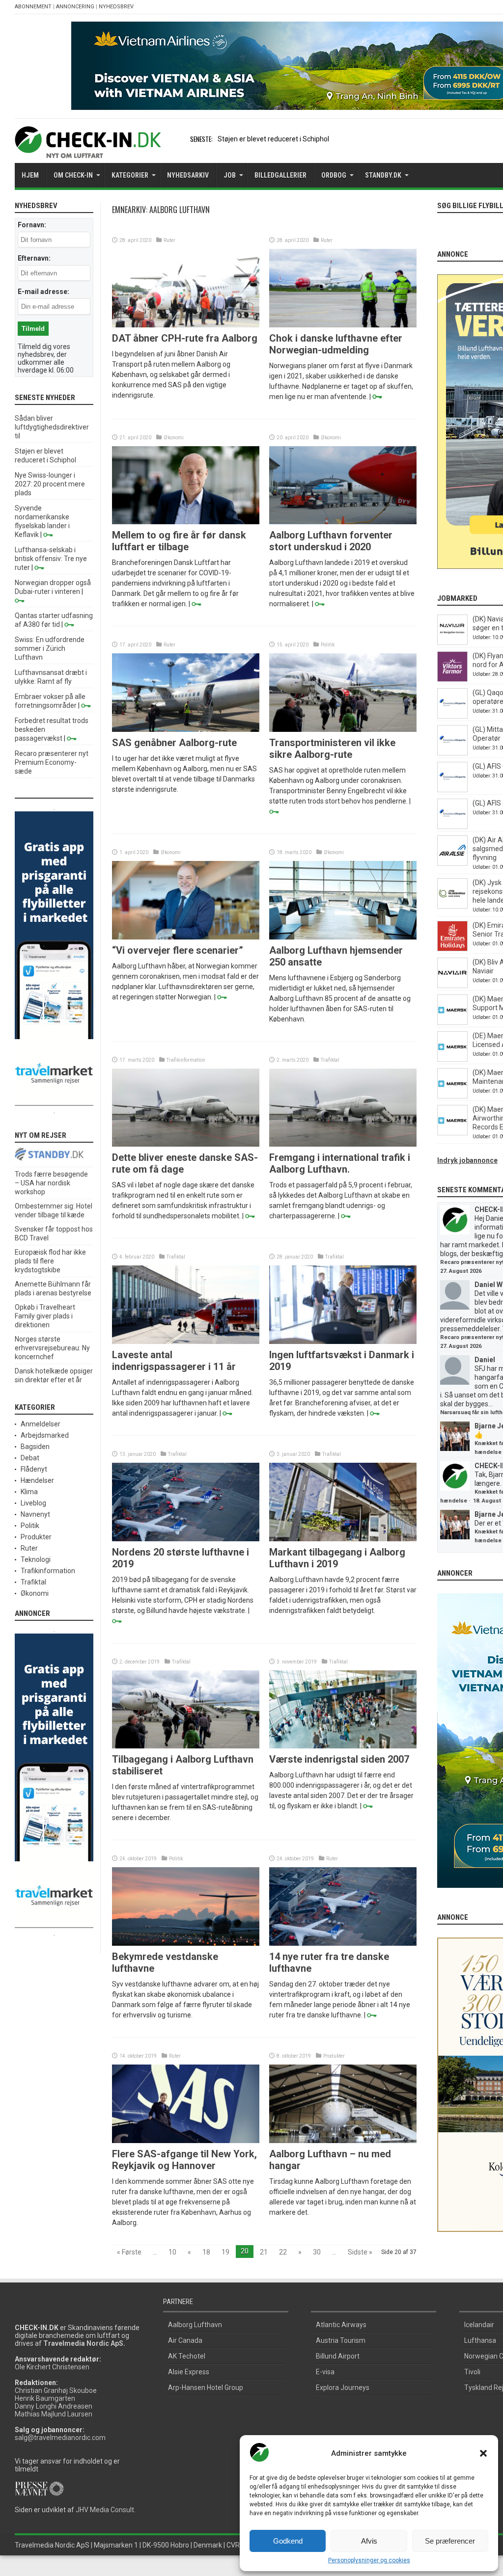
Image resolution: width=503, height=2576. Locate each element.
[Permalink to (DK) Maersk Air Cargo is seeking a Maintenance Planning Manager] (452, 1096)
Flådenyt (34, 1469)
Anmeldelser (41, 1424)
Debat (30, 1458)
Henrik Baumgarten (45, 2398)
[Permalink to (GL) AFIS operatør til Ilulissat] (452, 827)
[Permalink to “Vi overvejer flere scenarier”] (186, 937)
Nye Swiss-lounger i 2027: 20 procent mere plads (50, 484)
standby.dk (383, 175)
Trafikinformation (186, 1060)
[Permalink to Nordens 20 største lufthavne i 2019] (186, 1539)
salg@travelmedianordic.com (60, 2438)
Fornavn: (32, 225)
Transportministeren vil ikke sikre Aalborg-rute (332, 749)
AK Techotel (187, 2356)
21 (264, 2252)
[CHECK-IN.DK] (88, 151)
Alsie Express (189, 2372)
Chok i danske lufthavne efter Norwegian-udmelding (336, 344)
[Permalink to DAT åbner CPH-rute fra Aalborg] (186, 325)
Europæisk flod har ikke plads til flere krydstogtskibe (50, 1261)
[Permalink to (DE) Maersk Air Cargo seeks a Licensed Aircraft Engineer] (452, 1059)
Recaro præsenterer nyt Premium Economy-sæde (52, 762)
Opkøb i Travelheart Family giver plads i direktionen (45, 1316)
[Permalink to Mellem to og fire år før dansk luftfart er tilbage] (186, 522)
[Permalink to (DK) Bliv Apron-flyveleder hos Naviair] (452, 986)
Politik (328, 645)
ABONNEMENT (33, 7)
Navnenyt (35, 1514)
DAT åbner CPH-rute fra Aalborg (185, 338)
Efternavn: (34, 258)
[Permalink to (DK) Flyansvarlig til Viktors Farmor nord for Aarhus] (452, 679)
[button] (483, 2453)
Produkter (334, 2056)
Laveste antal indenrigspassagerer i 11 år (174, 1361)
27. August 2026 (461, 1271)
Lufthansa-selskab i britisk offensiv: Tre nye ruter (51, 559)
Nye (224, 139)
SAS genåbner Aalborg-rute (174, 743)
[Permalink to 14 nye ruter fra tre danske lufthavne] (343, 1943)
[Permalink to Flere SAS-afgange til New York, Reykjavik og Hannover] (186, 2141)
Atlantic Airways (341, 2325)
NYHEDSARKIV (188, 175)
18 (206, 2252)
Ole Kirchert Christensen (52, 2367)
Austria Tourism (341, 2340)
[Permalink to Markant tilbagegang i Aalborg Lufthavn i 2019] (343, 1539)
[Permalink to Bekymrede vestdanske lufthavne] (186, 1943)
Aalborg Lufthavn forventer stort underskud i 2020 (331, 541)
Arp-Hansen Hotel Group (206, 2388)
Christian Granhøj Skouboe (56, 2390)
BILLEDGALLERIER (280, 175)
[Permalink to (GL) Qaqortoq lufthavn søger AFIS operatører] (452, 716)
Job (230, 175)
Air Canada (185, 2340)
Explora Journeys (343, 2388)
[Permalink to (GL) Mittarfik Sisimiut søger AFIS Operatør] (452, 753)
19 (225, 2252)
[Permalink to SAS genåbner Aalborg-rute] (186, 729)
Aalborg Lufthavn (195, 2325)
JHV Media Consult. (106, 2510)
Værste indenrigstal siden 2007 (339, 1759)
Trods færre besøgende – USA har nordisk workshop (51, 1183)
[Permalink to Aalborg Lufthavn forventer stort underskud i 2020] (343, 522)
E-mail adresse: (43, 292)
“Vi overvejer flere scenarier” (178, 950)
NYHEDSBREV (116, 7)
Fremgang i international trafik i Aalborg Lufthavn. (340, 1163)
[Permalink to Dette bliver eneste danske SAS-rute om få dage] (186, 1144)
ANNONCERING (75, 7)
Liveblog (33, 1503)
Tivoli (472, 2372)
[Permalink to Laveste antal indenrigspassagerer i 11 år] (186, 1342)
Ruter (169, 240)
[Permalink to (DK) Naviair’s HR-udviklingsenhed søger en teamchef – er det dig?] (452, 643)
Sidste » (360, 2252)
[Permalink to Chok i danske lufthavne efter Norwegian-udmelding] (343, 325)
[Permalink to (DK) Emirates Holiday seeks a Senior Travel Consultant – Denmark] (452, 949)
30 (317, 2252)
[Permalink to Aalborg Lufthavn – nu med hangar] (343, 2141)
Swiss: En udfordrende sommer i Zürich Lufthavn (50, 648)
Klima (29, 1492)
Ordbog (334, 175)
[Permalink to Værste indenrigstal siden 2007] (343, 1746)
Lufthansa (480, 2340)
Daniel (485, 1360)
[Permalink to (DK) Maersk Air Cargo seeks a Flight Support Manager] (452, 1022)
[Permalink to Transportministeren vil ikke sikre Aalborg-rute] (343, 729)
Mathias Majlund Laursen (54, 2414)
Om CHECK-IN (73, 175)
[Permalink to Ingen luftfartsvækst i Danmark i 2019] (343, 1342)
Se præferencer (450, 2541)
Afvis (369, 2541)
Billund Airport (338, 2356)
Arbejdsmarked (45, 1435)
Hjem (30, 175)
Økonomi (174, 438)
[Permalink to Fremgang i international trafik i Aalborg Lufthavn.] (343, 1144)
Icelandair (479, 2325)
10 (172, 2252)
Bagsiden (35, 1447)
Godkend (288, 2541)
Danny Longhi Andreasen (54, 2406)
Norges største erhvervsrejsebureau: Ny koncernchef (52, 1348)
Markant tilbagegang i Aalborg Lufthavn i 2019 (337, 1558)
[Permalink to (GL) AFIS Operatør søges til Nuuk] (452, 790)
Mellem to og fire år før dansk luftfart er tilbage (179, 541)
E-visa (325, 2372)
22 (283, 2252)
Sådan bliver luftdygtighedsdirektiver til (52, 427)
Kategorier (130, 175)
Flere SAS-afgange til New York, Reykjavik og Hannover (184, 2160)
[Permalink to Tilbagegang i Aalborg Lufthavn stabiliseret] (186, 1746)
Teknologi (36, 1559)
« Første (129, 2252)
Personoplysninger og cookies (369, 2560)
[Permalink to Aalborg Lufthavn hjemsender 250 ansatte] (343, 937)
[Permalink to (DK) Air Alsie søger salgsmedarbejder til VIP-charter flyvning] (452, 863)
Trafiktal (330, 1060)
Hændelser (37, 1480)
